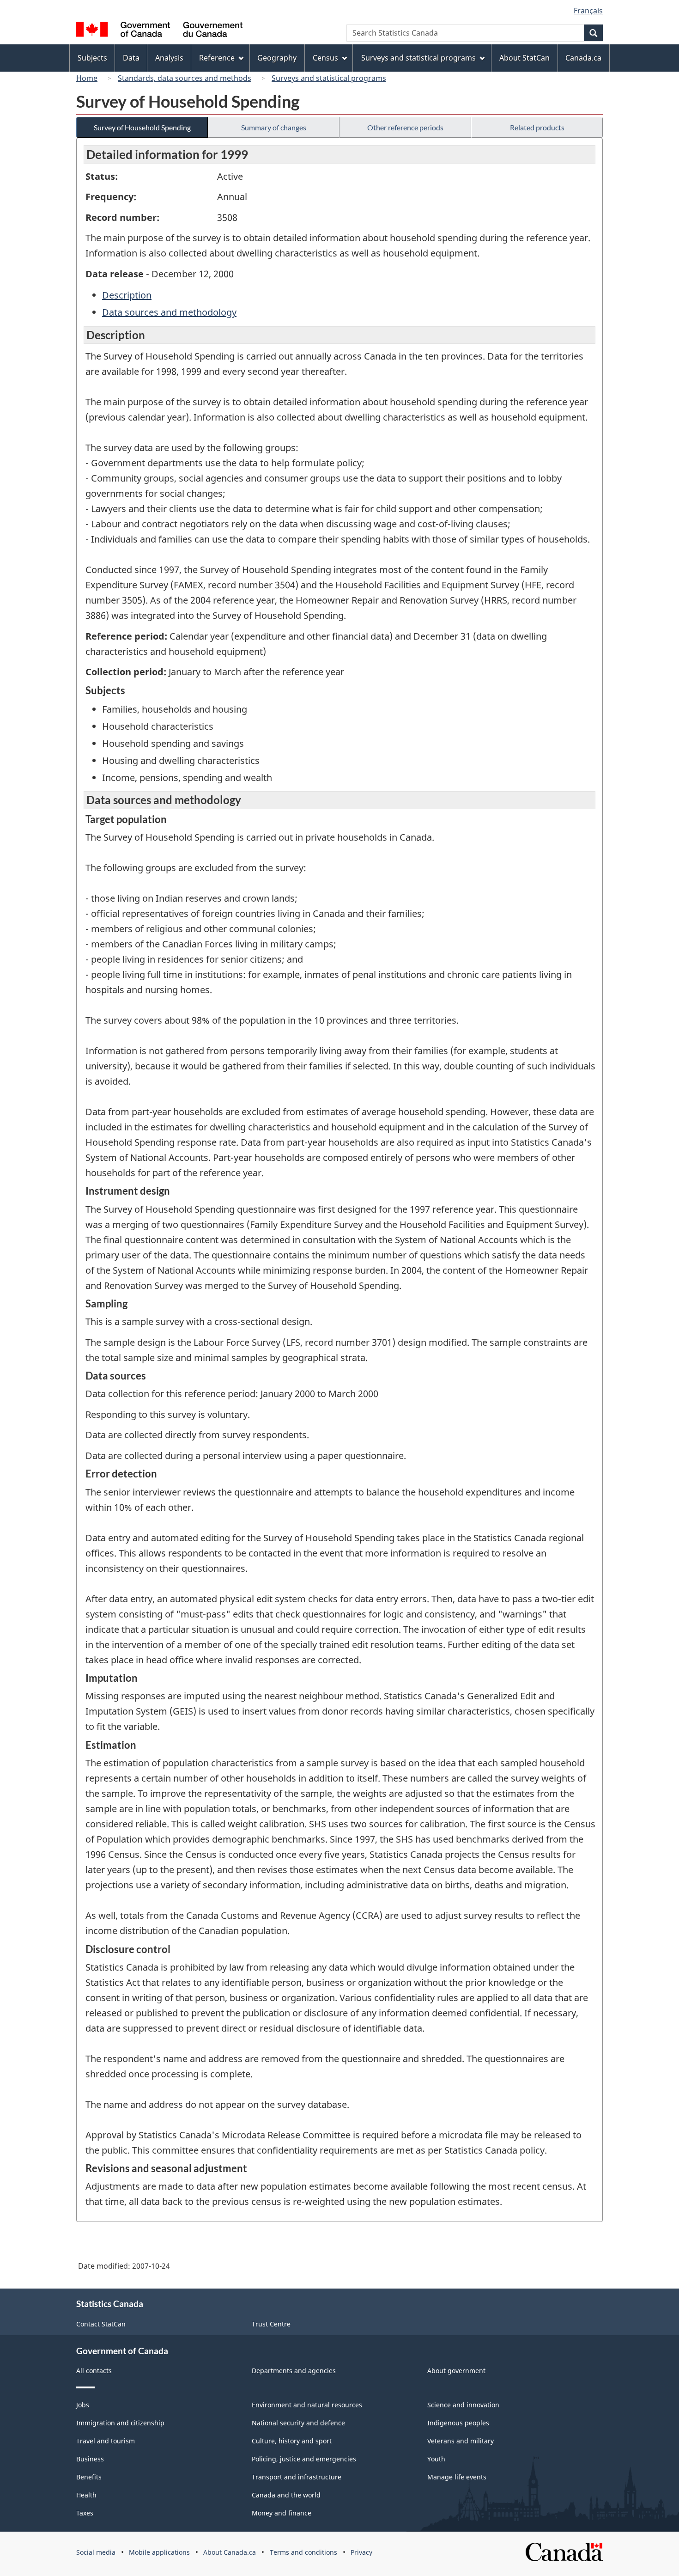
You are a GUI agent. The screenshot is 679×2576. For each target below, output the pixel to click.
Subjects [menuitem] (92, 58)
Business (90, 2459)
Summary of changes (274, 127)
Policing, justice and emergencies (304, 2459)
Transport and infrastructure (297, 2477)
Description (127, 295)
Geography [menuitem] (277, 58)
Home (87, 78)
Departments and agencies (294, 2371)
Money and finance (282, 2513)
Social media (96, 2552)
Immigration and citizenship (120, 2423)
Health (86, 2495)
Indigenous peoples (458, 2423)
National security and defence (298, 2423)
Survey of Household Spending (142, 127)
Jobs (83, 2405)
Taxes (85, 2513)
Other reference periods (405, 127)
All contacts (94, 2371)
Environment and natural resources (307, 2405)
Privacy (361, 2552)
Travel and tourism (106, 2441)
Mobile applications (159, 2552)
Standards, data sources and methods (185, 78)
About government (456, 2371)
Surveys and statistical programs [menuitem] (418, 58)
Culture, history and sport (292, 2441)
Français (588, 11)
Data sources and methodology (169, 312)
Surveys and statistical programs (329, 78)
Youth (436, 2459)
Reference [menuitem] (217, 58)
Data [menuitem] (131, 58)
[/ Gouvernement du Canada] (159, 31)
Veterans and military (461, 2441)
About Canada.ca (230, 2552)
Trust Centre (271, 2324)
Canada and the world (286, 2495)
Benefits (89, 2477)
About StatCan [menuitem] (524, 58)
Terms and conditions (303, 2552)
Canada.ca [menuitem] (583, 58)
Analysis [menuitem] (169, 58)
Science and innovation (463, 2405)
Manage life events (457, 2477)
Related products (537, 127)
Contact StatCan (101, 2324)
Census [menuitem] (325, 58)
